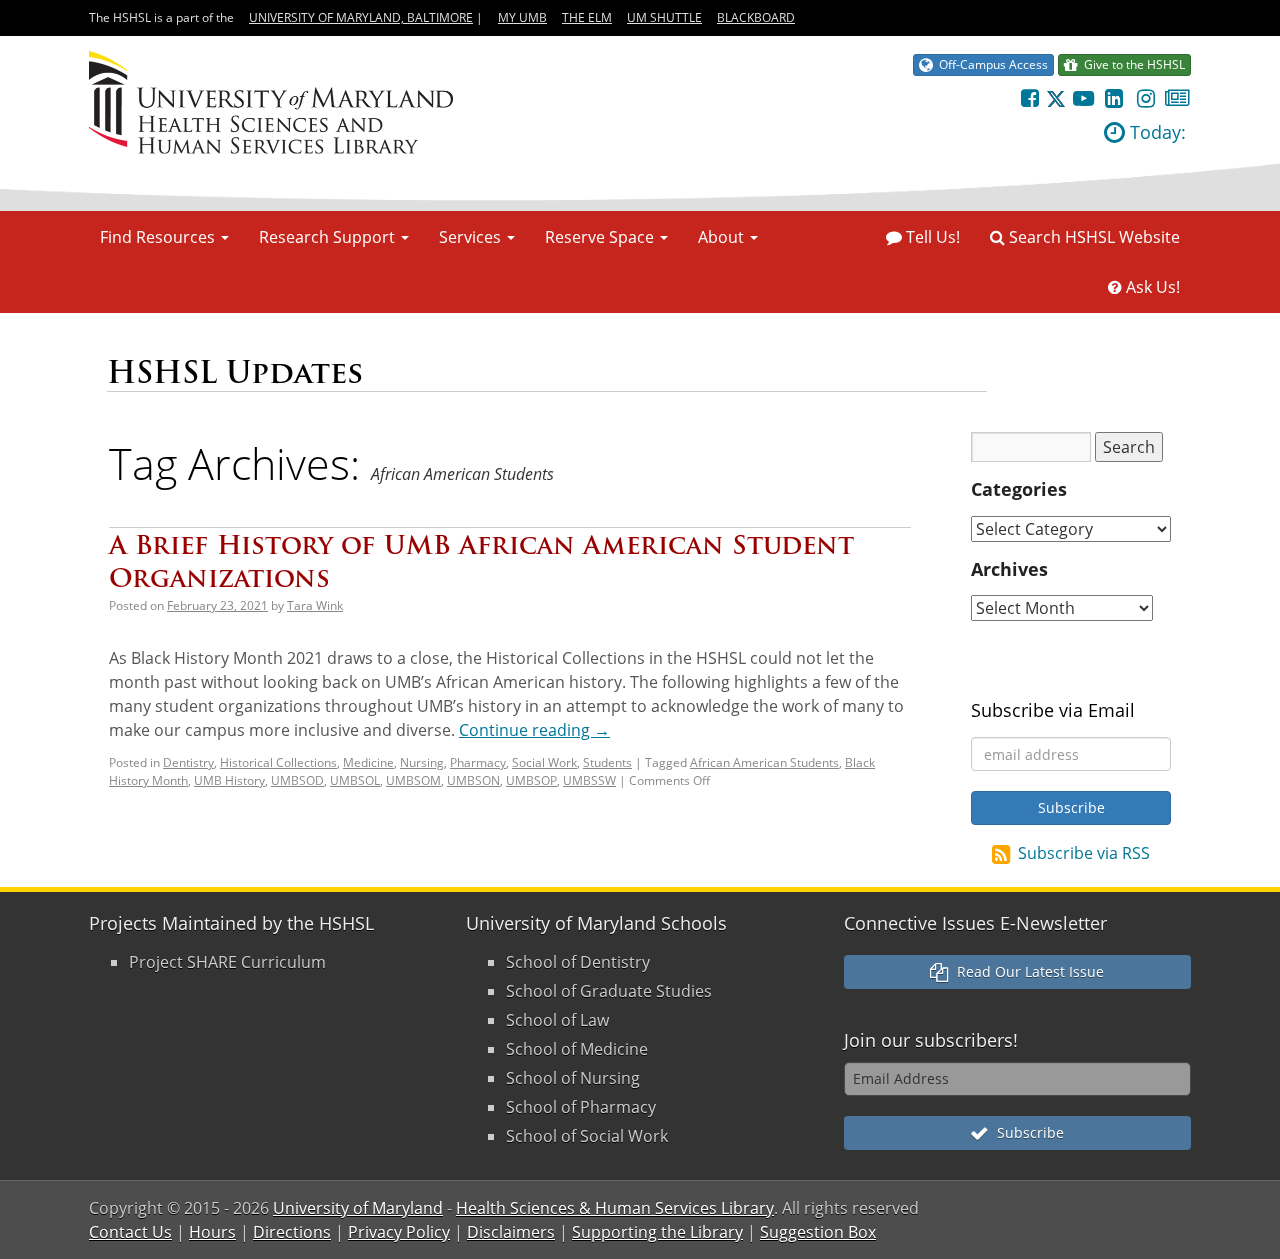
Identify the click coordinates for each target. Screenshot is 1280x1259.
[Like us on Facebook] (1029, 98)
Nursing (422, 762)
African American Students (764, 762)
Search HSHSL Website (1092, 237)
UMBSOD (297, 780)
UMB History (229, 780)
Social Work (544, 762)
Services (472, 237)
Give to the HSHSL (1131, 64)
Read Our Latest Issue (1026, 971)
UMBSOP (531, 780)
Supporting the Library (657, 1232)
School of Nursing (573, 1078)
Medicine (368, 762)
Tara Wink (315, 605)
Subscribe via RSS (1084, 853)
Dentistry (188, 762)
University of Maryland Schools (596, 923)
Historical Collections (278, 762)
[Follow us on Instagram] (1145, 98)
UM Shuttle (664, 17)
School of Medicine (577, 1049)
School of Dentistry (578, 962)
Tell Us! (931, 237)
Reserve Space (601, 237)
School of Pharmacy (581, 1107)
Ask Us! (1151, 287)
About (723, 237)
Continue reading (534, 730)
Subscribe (1026, 1132)
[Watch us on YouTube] (1082, 98)
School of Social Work (587, 1136)
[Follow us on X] (1056, 98)
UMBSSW (589, 780)
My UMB (522, 17)
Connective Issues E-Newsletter (975, 923)
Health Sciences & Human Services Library (615, 1208)
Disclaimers (511, 1232)
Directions (292, 1232)
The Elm (587, 17)
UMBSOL (355, 780)
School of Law (557, 1020)
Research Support (329, 237)
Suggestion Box (818, 1232)
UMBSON (473, 780)
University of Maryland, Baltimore (361, 17)
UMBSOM (413, 780)
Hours (212, 1232)
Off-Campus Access (990, 64)
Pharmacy (478, 762)
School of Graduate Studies (609, 991)
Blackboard (756, 17)
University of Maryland (358, 1208)
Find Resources (159, 237)
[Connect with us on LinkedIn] (1114, 98)
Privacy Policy (399, 1232)
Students (607, 762)
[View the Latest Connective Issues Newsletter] (1177, 98)
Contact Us (130, 1232)
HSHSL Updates (235, 372)
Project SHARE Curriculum (227, 962)
